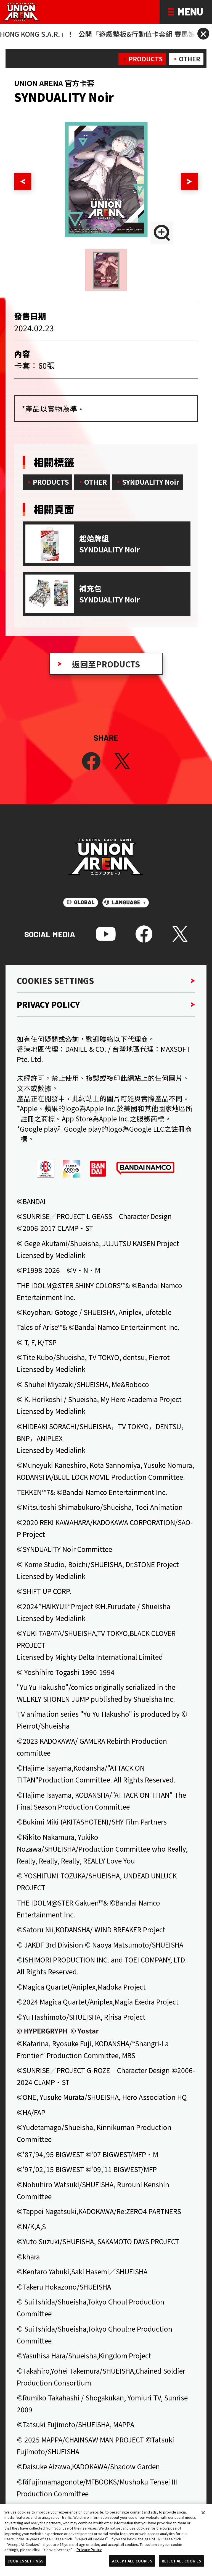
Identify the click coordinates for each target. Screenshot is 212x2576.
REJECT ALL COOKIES (181, 2561)
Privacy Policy (89, 2550)
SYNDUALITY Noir (151, 482)
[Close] (203, 2513)
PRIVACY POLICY (48, 1004)
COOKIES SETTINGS (55, 981)
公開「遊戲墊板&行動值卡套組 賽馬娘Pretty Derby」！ (100, 34)
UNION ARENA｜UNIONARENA (22, 12)
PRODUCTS (146, 59)
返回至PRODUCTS (106, 664)
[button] (22, 182)
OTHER (190, 59)
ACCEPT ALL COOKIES (132, 2561)
